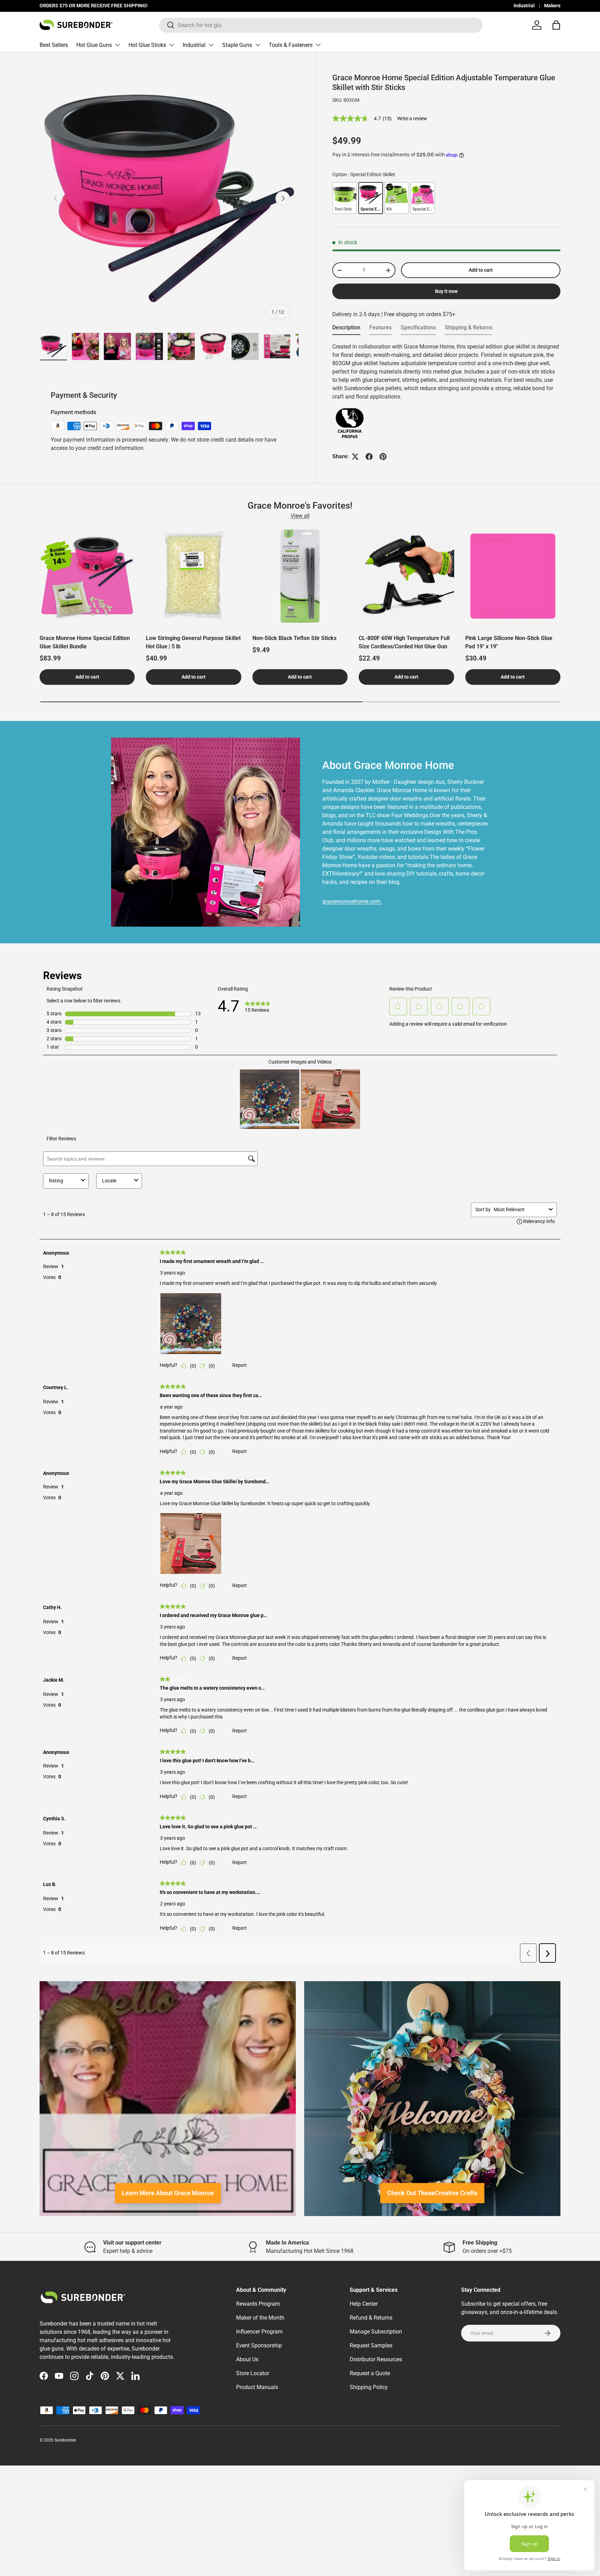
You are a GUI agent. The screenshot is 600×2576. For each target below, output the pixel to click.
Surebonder (65, 2440)
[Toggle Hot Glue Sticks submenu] (172, 45)
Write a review (412, 118)
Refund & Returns (371, 2318)
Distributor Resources (376, 2359)
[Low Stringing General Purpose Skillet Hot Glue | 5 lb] (193, 576)
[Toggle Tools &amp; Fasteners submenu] (318, 45)
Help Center (364, 2304)
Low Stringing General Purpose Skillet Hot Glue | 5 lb (193, 642)
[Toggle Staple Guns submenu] (258, 45)
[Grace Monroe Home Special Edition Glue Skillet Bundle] (87, 576)
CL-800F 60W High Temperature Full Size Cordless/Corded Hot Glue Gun (404, 642)
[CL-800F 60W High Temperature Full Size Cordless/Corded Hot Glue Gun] (406, 576)
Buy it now (446, 291)
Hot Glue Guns (94, 45)
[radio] (345, 198)
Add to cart (481, 270)
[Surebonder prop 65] (350, 411)
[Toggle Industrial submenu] (211, 45)
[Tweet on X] (355, 457)
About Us (247, 2359)
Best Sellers (54, 45)
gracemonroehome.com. (352, 901)
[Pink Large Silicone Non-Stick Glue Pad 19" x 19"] (513, 576)
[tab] (346, 330)
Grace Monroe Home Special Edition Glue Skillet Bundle (85, 642)
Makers (552, 6)
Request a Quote (370, 2373)
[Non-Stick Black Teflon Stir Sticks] (300, 576)
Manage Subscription (376, 2332)
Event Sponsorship (259, 2345)
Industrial (524, 6)
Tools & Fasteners (291, 45)
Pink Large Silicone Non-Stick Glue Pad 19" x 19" (509, 642)
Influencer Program (259, 2332)
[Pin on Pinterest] (383, 457)
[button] (556, 25)
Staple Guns (237, 45)
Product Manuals (257, 2387)
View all (300, 516)
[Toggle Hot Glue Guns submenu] (117, 45)
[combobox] (321, 25)
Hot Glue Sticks (147, 45)
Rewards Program (258, 2304)
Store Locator (253, 2373)
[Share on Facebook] (369, 457)
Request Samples (371, 2345)
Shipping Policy (369, 2387)
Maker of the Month (260, 2318)
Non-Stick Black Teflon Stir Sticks (294, 638)
